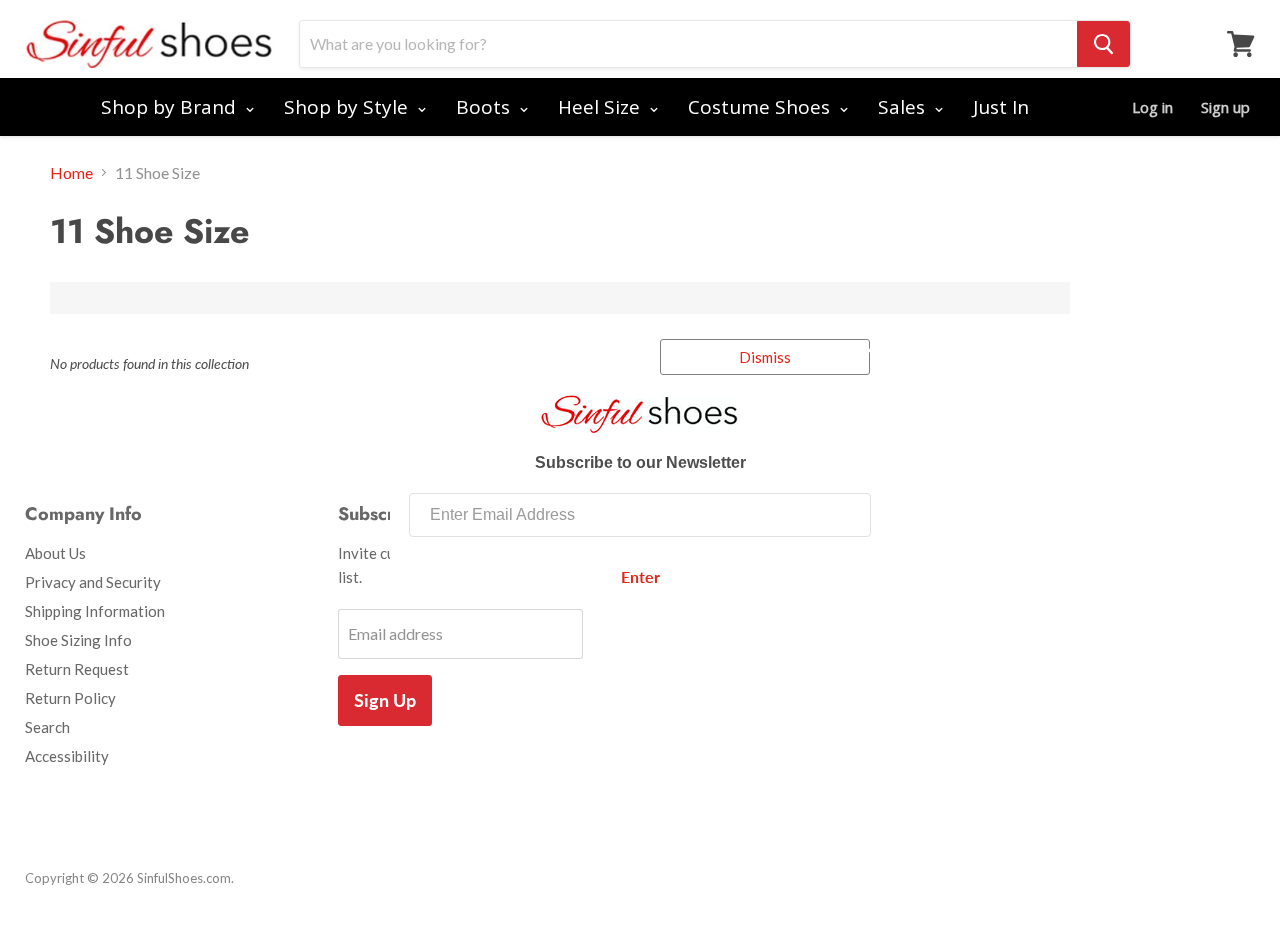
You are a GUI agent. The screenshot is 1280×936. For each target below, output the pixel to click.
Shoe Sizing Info (78, 640)
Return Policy (70, 698)
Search (47, 727)
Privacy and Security (93, 582)
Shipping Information (95, 611)
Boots (485, 107)
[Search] (1103, 44)
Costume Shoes (761, 107)
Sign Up (385, 700)
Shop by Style (348, 107)
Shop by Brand (171, 107)
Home (71, 173)
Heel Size (601, 107)
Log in (1152, 107)
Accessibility (67, 756)
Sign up (1225, 107)
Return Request (77, 669)
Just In (1001, 107)
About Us (55, 553)
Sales (904, 107)
